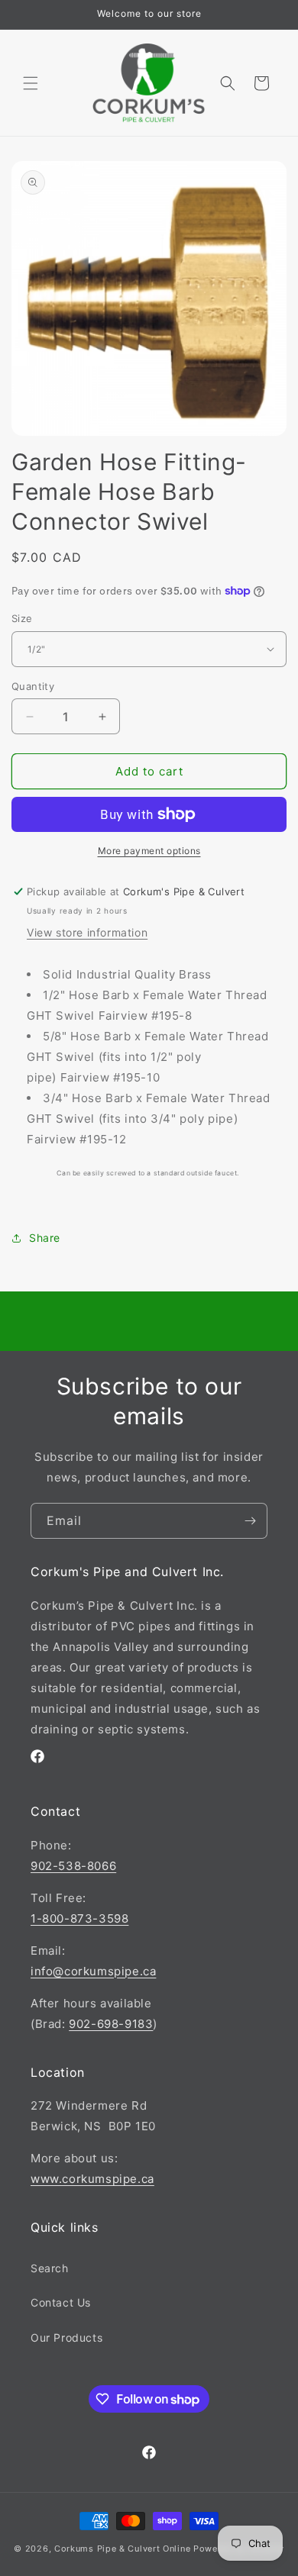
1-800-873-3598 (79, 1918)
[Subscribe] (250, 1521)
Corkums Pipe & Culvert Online (122, 2549)
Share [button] (45, 1238)
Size (22, 618)
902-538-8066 (73, 1866)
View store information (87, 932)
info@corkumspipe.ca (93, 1971)
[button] (31, 83)
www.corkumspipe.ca (92, 2179)
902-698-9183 (111, 2024)
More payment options (149, 851)
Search (50, 2268)
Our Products (66, 2337)
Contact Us (61, 2302)
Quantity (33, 686)
